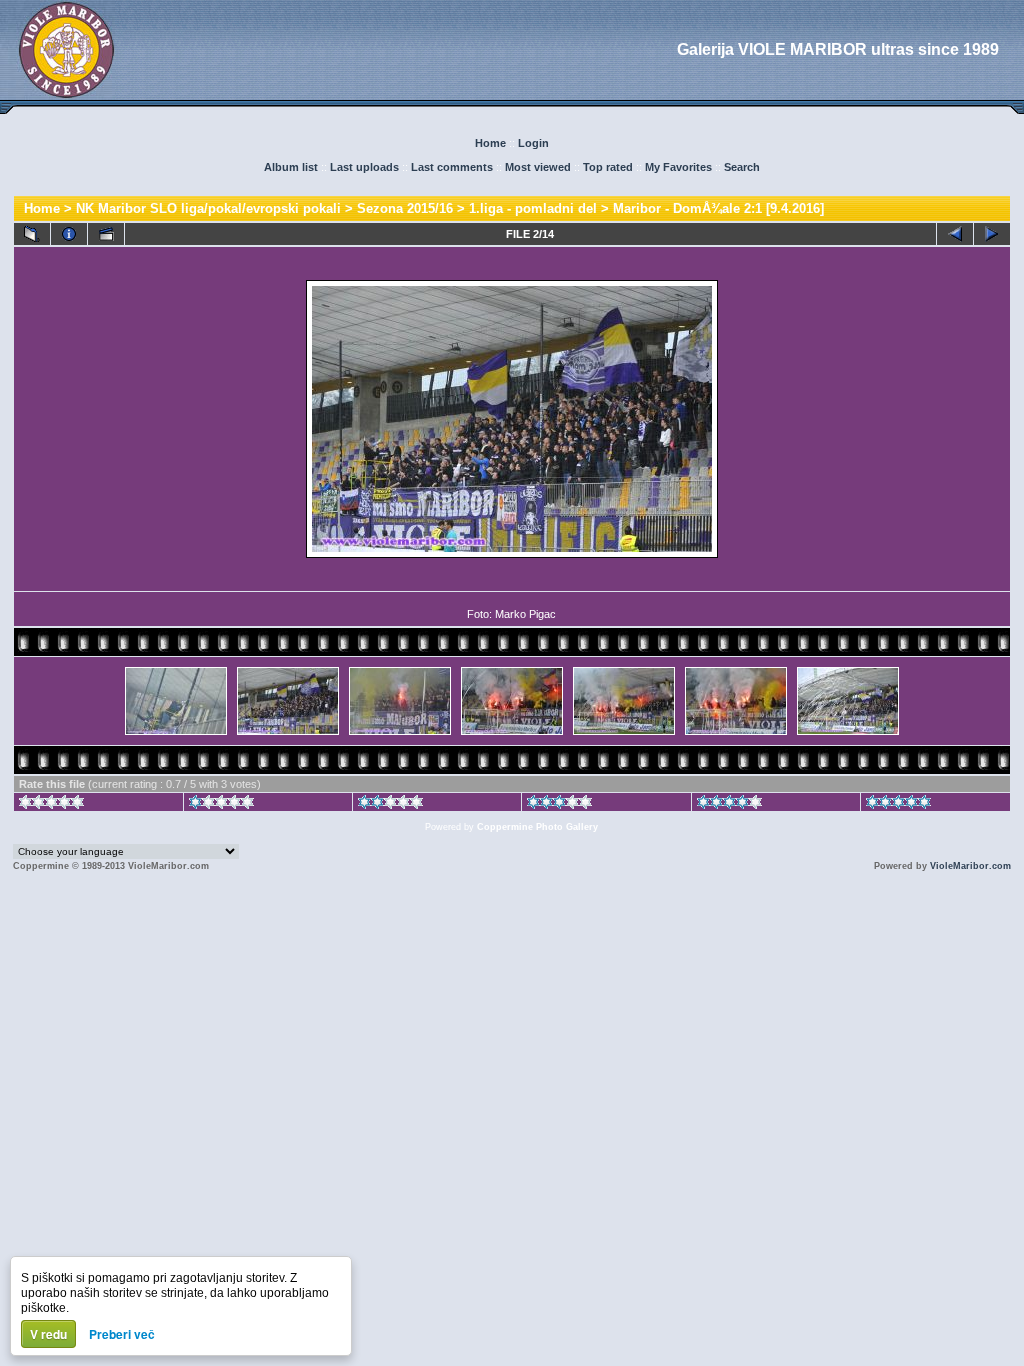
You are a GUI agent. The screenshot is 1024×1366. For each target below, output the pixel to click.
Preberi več (122, 1334)
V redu (48, 1334)
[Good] (559, 805)
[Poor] (221, 805)
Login (533, 143)
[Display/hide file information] (69, 234)
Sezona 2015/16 (405, 208)
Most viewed (538, 167)
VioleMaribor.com (970, 866)
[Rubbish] (51, 805)
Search (742, 167)
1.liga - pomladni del (533, 208)
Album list (291, 167)
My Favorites (678, 167)
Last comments (452, 167)
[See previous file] (955, 234)
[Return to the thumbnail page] (32, 234)
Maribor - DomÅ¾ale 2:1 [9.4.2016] (718, 208)
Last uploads (364, 167)
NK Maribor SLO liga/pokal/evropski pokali (208, 208)
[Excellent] (729, 805)
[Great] (898, 805)
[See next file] (992, 234)
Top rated (608, 167)
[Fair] (390, 805)
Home (490, 143)
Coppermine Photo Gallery (537, 827)
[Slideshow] (106, 234)
